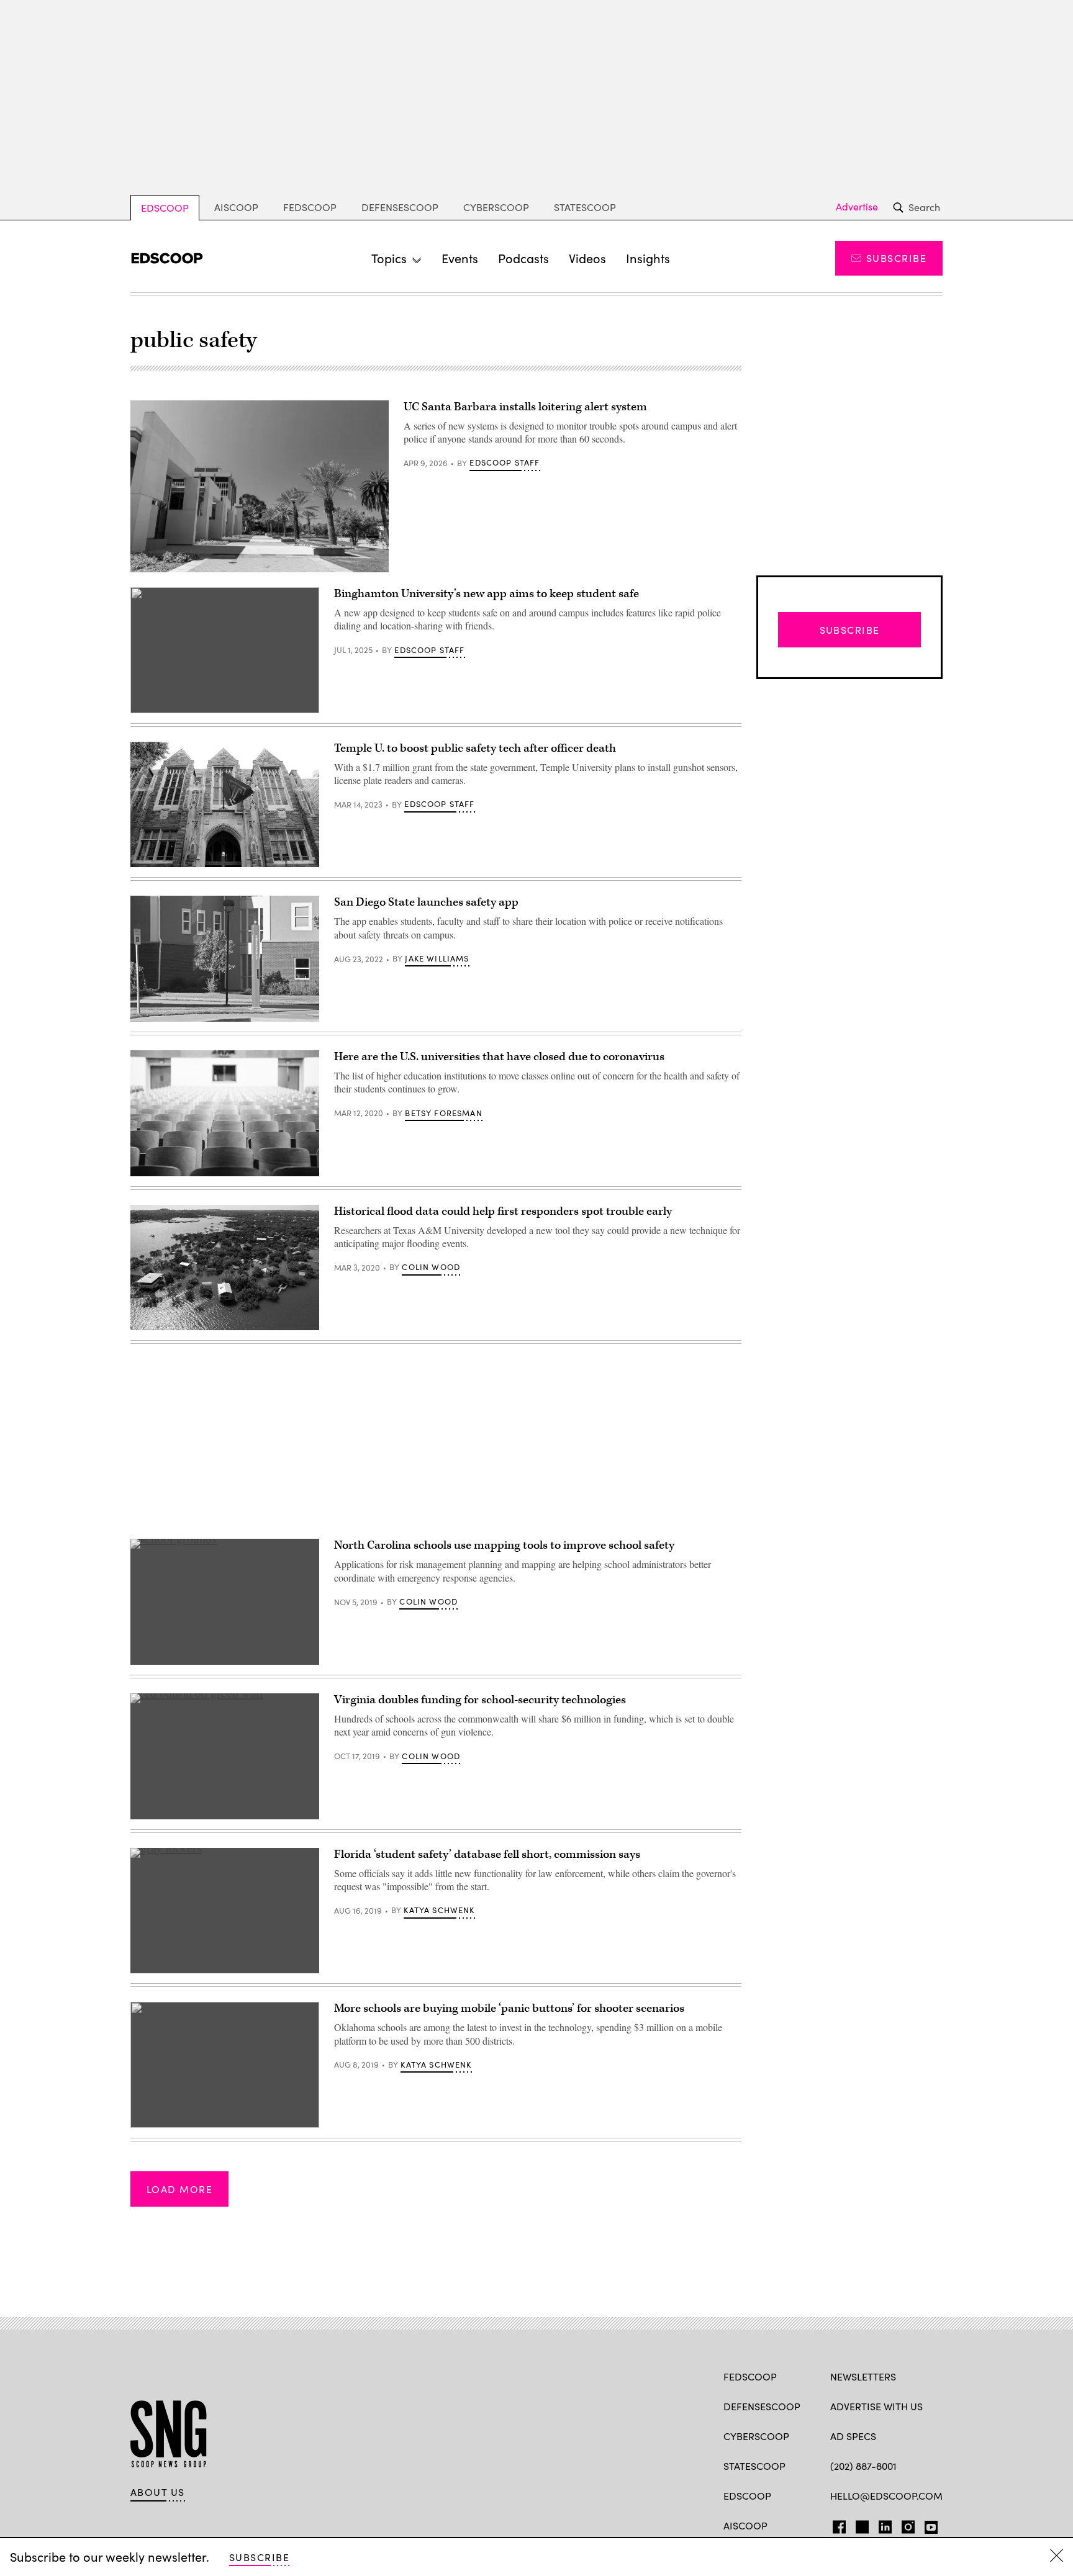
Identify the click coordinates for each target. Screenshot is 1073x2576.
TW (860, 2524)
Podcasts (523, 258)
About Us (158, 2492)
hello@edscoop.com (886, 2496)
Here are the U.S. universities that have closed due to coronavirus (499, 1057)
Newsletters (863, 2376)
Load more (179, 2189)
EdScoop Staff (505, 462)
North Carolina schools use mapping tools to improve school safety (504, 1545)
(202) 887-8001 (863, 2466)
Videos (587, 258)
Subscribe (896, 258)
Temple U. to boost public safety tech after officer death (475, 748)
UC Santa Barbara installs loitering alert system (525, 407)
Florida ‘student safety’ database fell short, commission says (487, 1854)
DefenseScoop (400, 207)
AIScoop (236, 207)
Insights (648, 258)
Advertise (857, 207)
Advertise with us (876, 2406)
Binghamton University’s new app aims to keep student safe (487, 594)
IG (904, 2524)
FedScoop (310, 207)
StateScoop (585, 207)
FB (836, 2524)
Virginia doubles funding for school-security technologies (480, 1700)
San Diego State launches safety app (426, 902)
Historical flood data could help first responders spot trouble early (503, 1211)
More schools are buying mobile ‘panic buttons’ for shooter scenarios (509, 2008)
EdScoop (165, 208)
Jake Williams (437, 958)
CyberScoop (496, 207)
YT (928, 2524)
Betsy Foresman (443, 1113)
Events (460, 258)
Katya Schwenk (439, 1910)
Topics (389, 258)
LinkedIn (885, 2524)
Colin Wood (431, 1267)
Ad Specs (853, 2436)
